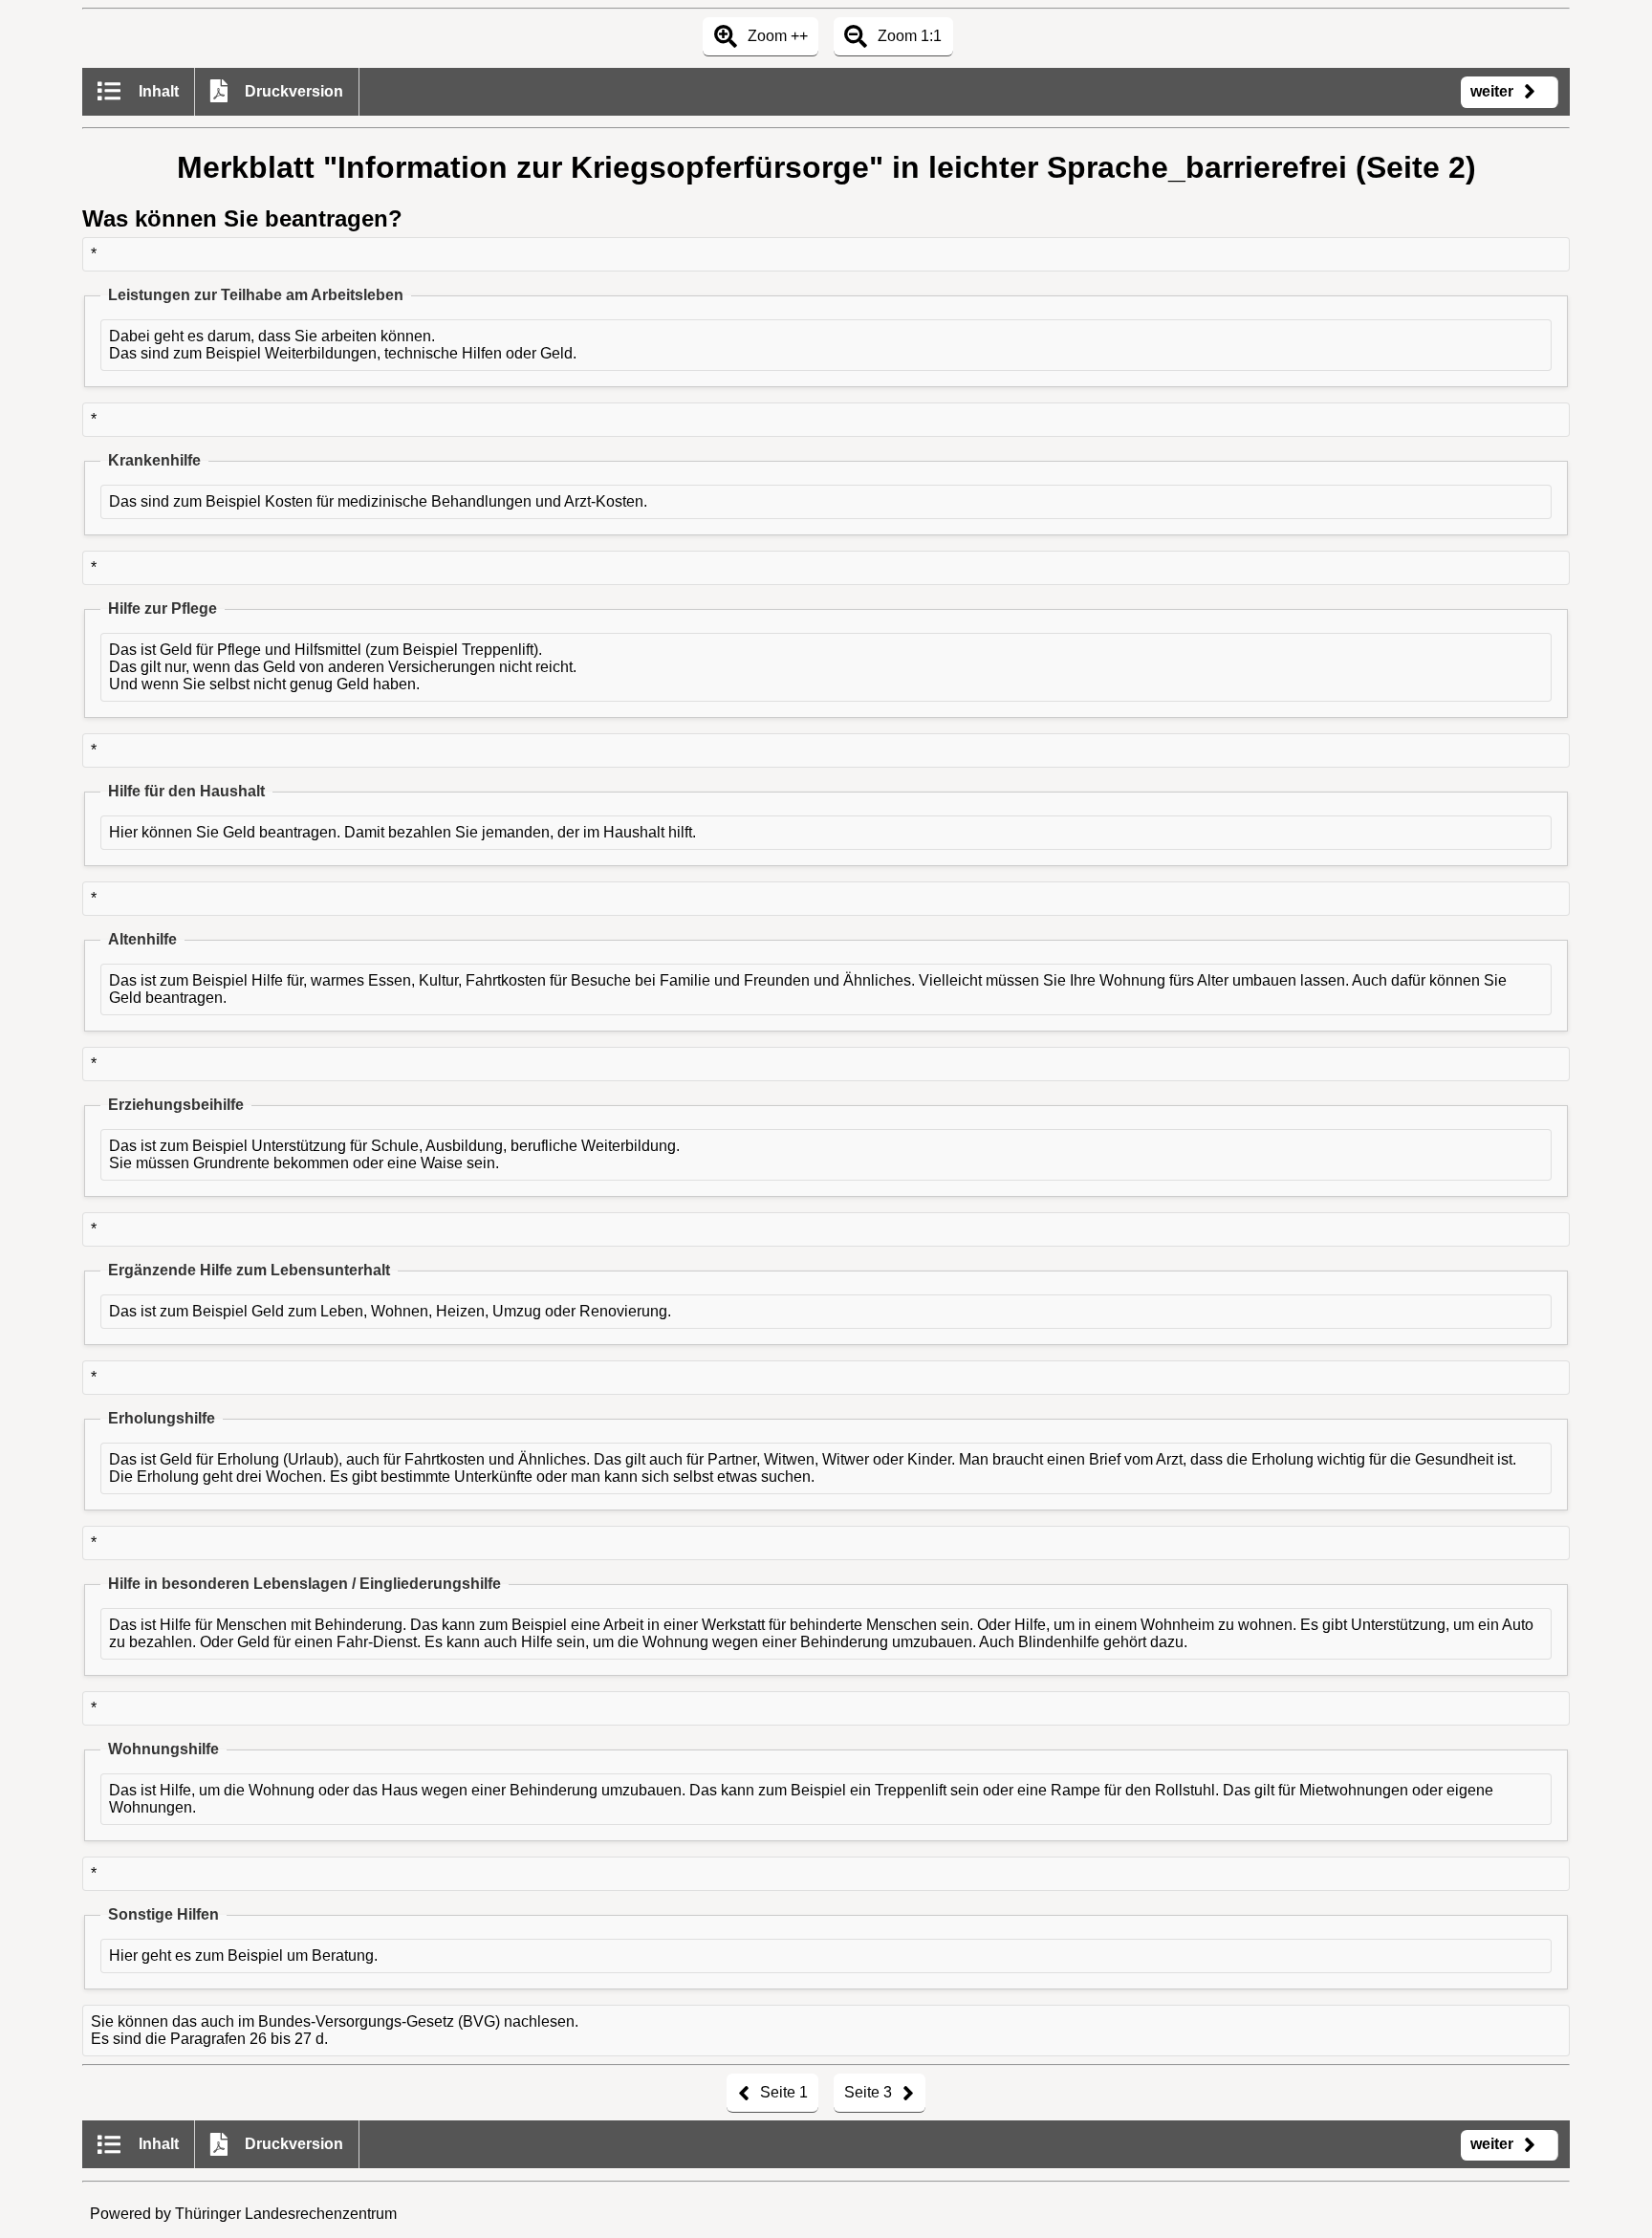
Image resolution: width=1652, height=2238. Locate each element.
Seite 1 (782, 2092)
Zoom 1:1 (908, 36)
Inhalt (157, 91)
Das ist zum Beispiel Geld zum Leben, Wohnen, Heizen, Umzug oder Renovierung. (390, 1311)
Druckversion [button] (292, 91)
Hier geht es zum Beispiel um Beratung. (243, 1956)
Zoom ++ (776, 36)
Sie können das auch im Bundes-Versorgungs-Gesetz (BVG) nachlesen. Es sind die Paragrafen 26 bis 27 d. (335, 2030)
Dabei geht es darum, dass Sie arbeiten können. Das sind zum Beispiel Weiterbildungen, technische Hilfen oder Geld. (343, 345)
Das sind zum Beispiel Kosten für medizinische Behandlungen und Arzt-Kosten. (378, 501)
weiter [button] (1494, 91)
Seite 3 (870, 2092)
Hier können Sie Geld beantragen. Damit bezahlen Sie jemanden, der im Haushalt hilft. (402, 832)
